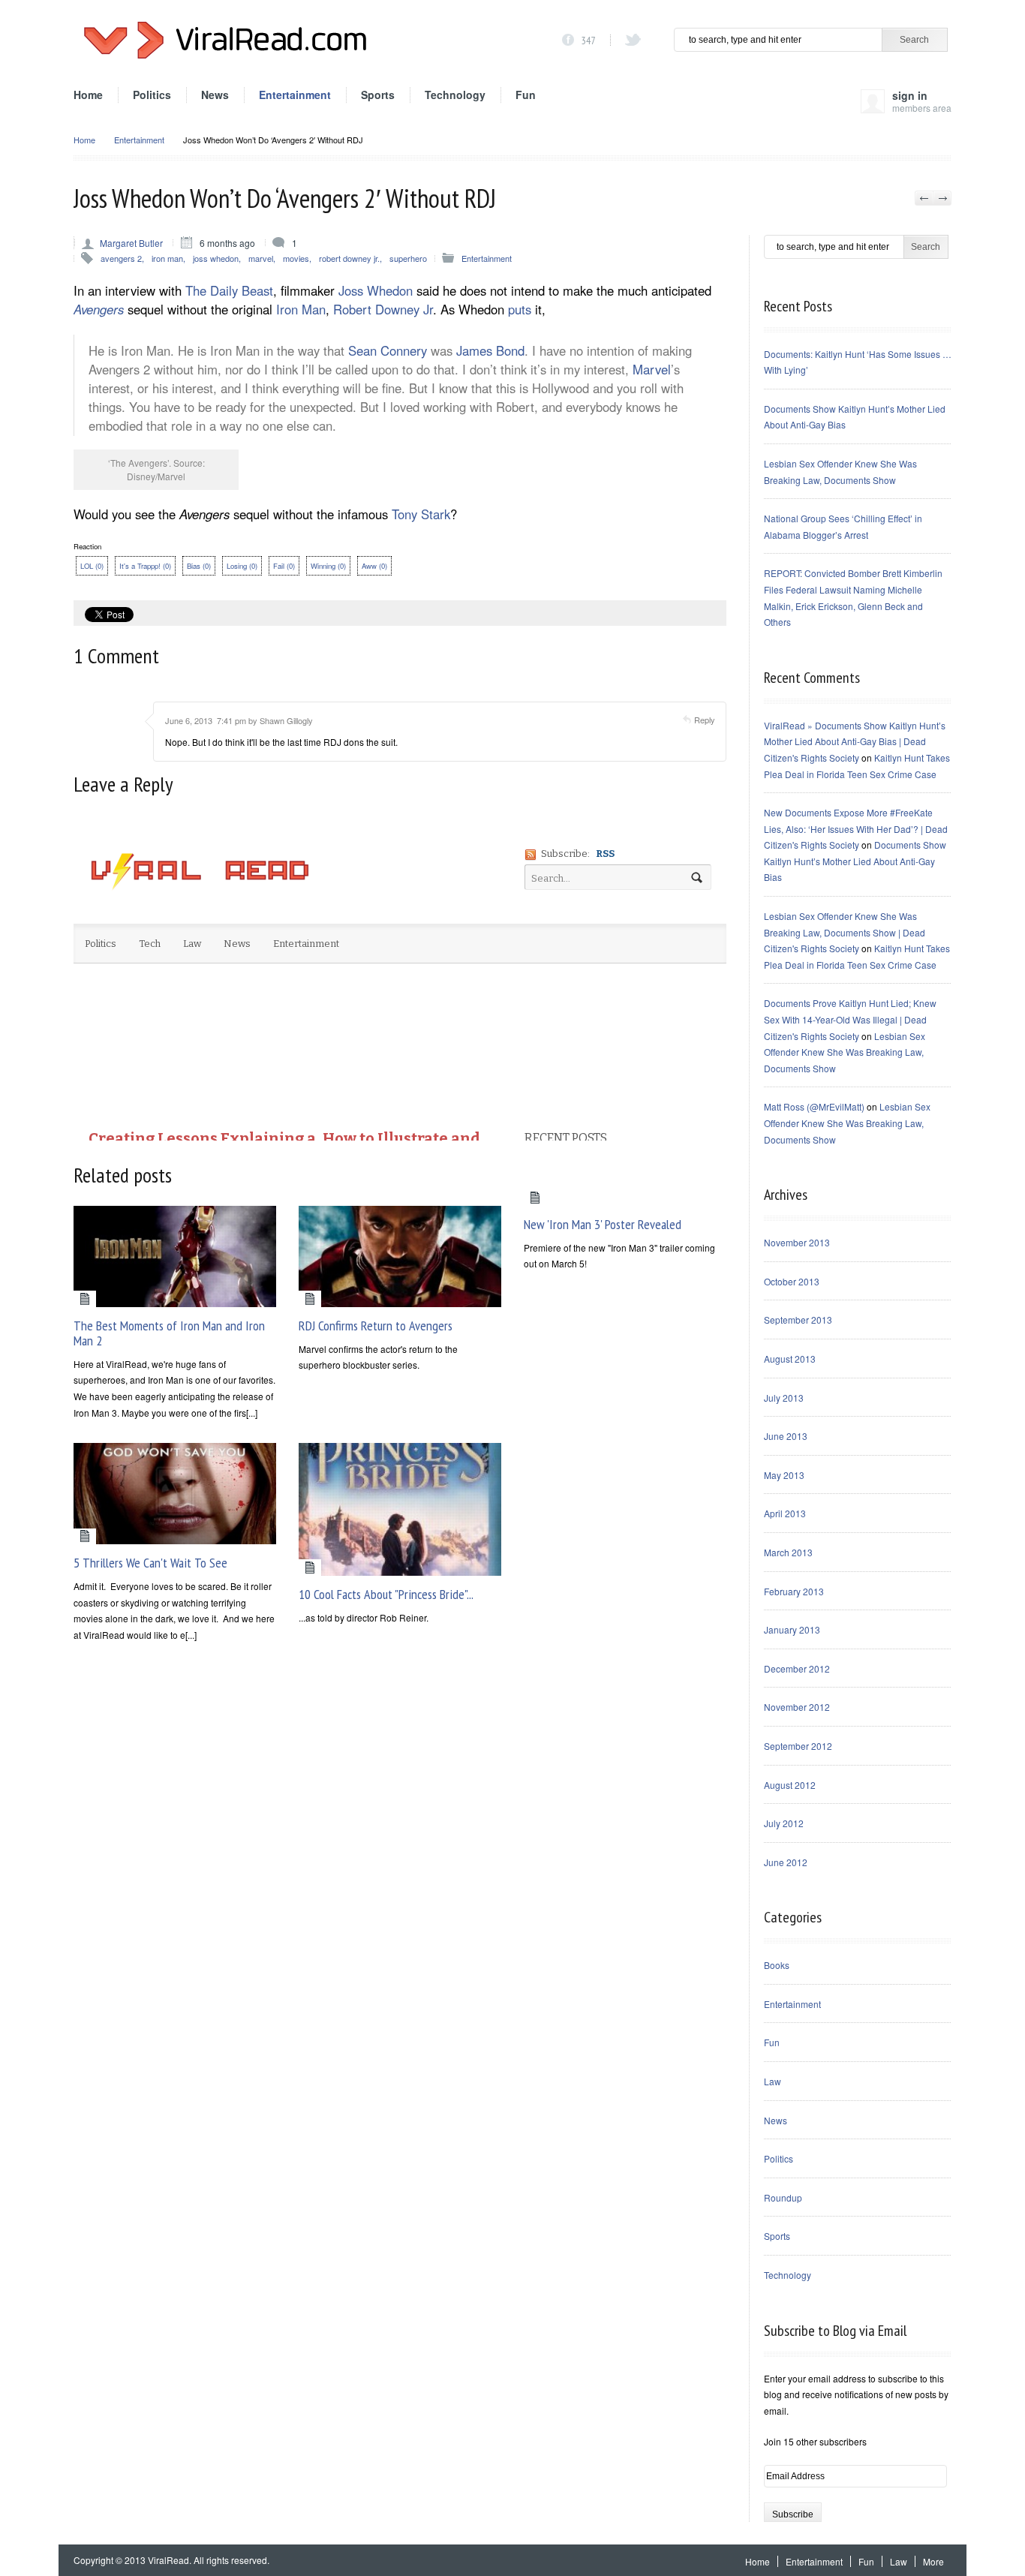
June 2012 (786, 1862)
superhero (408, 258)
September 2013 (798, 1320)
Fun (526, 95)
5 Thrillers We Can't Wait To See (150, 1563)
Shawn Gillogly (286, 720)
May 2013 (784, 1475)
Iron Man (301, 309)
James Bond (490, 350)
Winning (328, 566)
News (215, 95)
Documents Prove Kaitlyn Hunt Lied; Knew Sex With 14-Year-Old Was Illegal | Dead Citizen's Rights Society (850, 1019)
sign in (922, 100)
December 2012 (797, 1668)
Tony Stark (421, 514)
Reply (705, 720)
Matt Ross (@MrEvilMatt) (814, 1106)
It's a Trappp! (145, 566)
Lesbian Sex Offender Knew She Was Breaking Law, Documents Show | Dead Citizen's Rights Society (845, 932)
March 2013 (788, 1552)
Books (777, 1965)
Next (942, 198)
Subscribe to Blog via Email (835, 2331)
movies (296, 258)
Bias (199, 566)
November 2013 (797, 1242)
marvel (261, 258)
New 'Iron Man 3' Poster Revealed (603, 1224)
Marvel (652, 369)
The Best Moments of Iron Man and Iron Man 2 (169, 1333)
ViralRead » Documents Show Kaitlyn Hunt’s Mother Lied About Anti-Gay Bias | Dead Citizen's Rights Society (855, 741)
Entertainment (295, 95)
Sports (378, 95)
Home (88, 95)
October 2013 (792, 1281)
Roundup (783, 2197)
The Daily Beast (229, 290)
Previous (924, 198)
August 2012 (790, 1785)
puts (520, 309)
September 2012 (798, 1746)
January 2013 (792, 1629)
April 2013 (785, 1513)
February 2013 (794, 1591)
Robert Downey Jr (383, 309)
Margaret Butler (131, 243)
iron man (167, 258)
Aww (374, 566)
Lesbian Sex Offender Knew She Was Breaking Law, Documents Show (845, 1052)
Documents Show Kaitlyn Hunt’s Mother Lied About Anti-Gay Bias (855, 861)
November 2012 (797, 1707)
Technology (455, 95)
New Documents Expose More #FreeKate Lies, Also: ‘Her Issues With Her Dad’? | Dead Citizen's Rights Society (856, 828)
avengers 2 (121, 258)
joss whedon (216, 258)
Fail (284, 566)
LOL (92, 566)
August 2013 (790, 1359)
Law (773, 2081)
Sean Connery (388, 350)
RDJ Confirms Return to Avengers (376, 1326)
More (933, 2561)
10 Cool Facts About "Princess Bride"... (386, 1594)
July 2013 (784, 1398)
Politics (152, 95)
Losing (242, 566)
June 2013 (786, 1436)
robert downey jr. (349, 258)
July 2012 (784, 1823)
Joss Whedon (376, 290)
